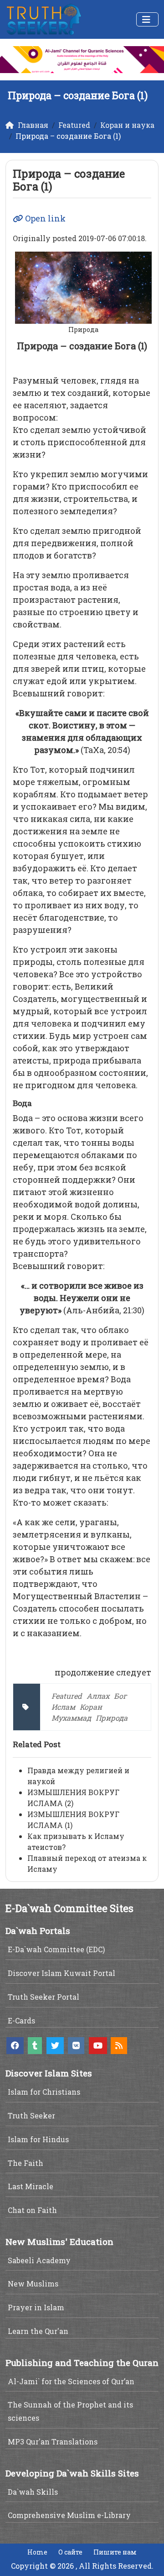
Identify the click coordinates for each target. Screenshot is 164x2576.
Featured (67, 1696)
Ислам (63, 1707)
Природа (112, 1718)
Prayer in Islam (36, 2307)
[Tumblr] (35, 2046)
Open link (44, 218)
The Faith (26, 2163)
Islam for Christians (44, 2092)
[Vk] (76, 2046)
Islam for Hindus (38, 2139)
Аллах (98, 1696)
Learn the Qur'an (38, 2331)
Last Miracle (31, 2186)
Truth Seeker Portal (44, 1997)
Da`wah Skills (33, 2492)
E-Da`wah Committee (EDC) (56, 1949)
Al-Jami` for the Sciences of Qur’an (71, 2381)
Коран (91, 1707)
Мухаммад (71, 1718)
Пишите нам (115, 2552)
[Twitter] (55, 2046)
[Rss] (119, 2046)
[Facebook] (15, 2046)
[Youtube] (98, 2046)
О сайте (70, 2552)
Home (37, 2552)
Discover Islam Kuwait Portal (61, 1973)
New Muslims (33, 2284)
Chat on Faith (32, 2210)
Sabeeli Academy (39, 2260)
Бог (120, 1696)
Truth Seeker (31, 2115)
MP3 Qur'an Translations (53, 2442)
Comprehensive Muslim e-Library (69, 2515)
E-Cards (21, 2020)
